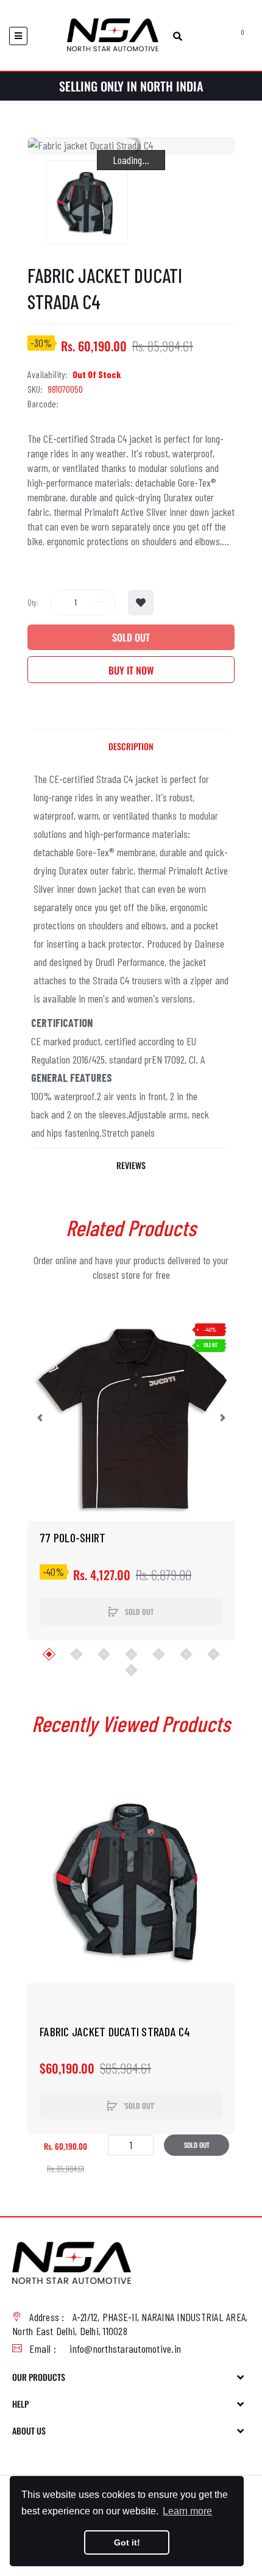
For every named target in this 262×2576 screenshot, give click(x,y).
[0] (229, 36)
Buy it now (131, 670)
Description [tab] (131, 746)
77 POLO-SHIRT (73, 1537)
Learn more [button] (187, 2511)
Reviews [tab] (131, 1165)
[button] (40, 1417)
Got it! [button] (127, 2542)
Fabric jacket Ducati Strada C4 (115, 2031)
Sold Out (131, 637)
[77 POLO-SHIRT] (131, 1417)
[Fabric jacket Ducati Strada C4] (87, 202)
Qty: (33, 603)
